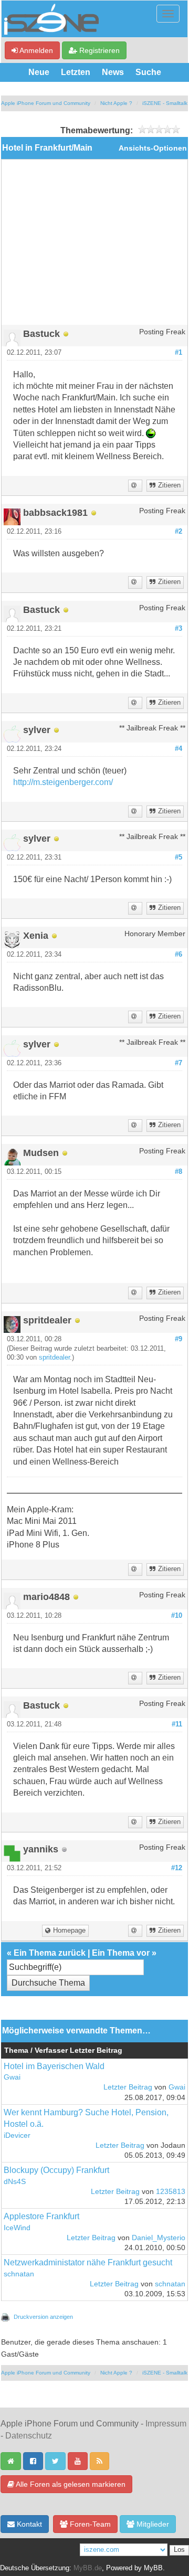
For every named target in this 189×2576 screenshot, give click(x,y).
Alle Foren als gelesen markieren (70, 2484)
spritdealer (54, 1358)
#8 (178, 1172)
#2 (178, 532)
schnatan (19, 2274)
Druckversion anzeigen (43, 2317)
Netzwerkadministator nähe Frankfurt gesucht (88, 2262)
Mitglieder (152, 2524)
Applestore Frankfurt (41, 2216)
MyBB (153, 2568)
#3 (178, 629)
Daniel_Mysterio (159, 2238)
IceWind (17, 2228)
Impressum (166, 2424)
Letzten (76, 72)
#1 (178, 353)
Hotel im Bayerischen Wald (54, 2066)
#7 (178, 1063)
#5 (178, 857)
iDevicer (17, 2135)
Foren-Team (89, 2524)
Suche (148, 72)
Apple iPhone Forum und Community (46, 103)
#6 (178, 955)
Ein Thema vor (121, 1953)
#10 (177, 1616)
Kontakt (28, 2524)
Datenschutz (29, 2436)
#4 (178, 749)
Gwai (12, 2077)
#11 (177, 1724)
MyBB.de (88, 2568)
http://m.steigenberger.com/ (63, 782)
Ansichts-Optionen (153, 148)
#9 (178, 1339)
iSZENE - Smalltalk (165, 103)
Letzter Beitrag (128, 2087)
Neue (39, 72)
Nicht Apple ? (116, 103)
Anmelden (35, 50)
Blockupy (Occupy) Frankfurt (56, 2170)
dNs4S (15, 2182)
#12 (177, 1868)
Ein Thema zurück (50, 1953)
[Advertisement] (94, 246)
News (113, 72)
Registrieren (98, 50)
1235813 (171, 2192)
